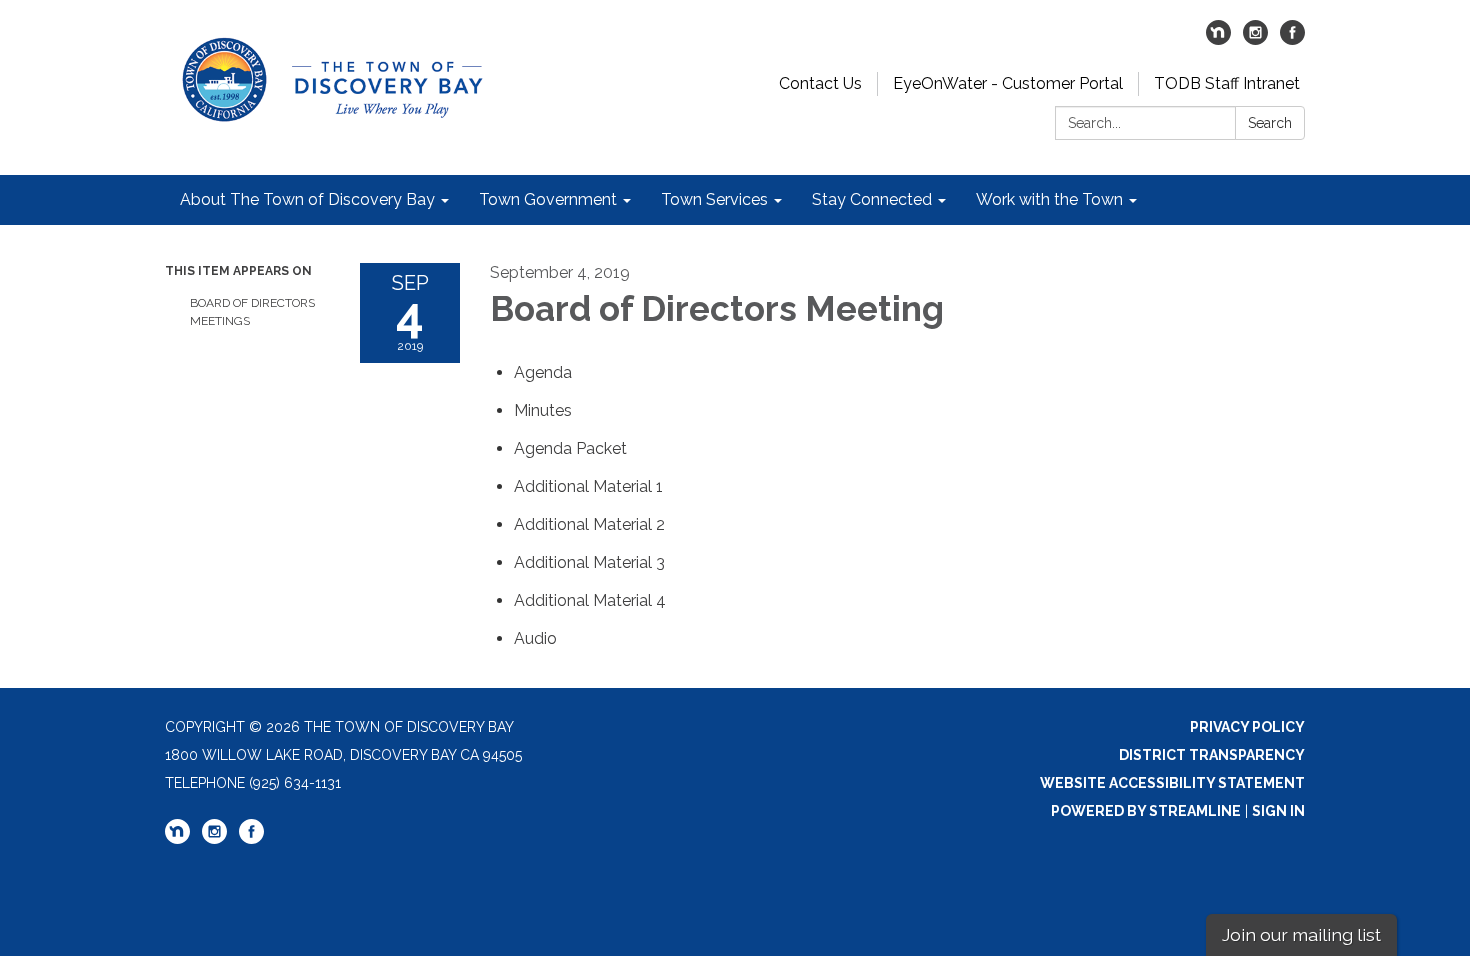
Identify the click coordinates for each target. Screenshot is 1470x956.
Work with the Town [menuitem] (1049, 199)
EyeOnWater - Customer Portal (1008, 83)
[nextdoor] (1218, 39)
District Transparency (1212, 755)
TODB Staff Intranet (1227, 83)
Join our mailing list (1301, 934)
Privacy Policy (1247, 727)
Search (1270, 123)
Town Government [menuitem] (548, 199)
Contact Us (820, 83)
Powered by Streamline (1146, 811)
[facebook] (1292, 39)
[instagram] (1255, 39)
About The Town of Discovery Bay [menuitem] (307, 199)
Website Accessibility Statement (1172, 783)
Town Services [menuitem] (714, 199)
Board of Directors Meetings (252, 312)
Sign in (1278, 811)
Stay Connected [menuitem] (872, 199)
